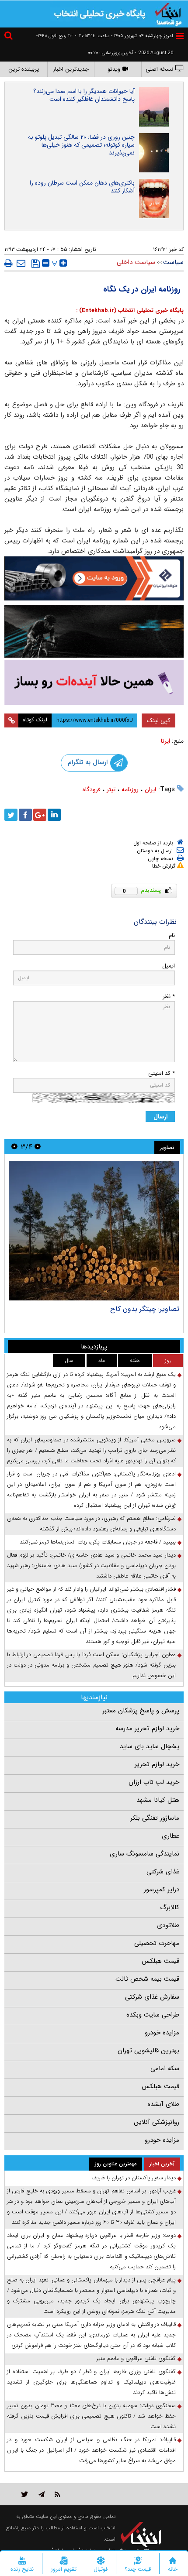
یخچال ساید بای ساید (150, 1746)
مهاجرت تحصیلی (157, 1943)
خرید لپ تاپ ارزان (154, 1782)
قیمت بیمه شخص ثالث (147, 1979)
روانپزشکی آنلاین (157, 2122)
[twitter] (11, 815)
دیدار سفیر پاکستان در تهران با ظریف (134, 2178)
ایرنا (165, 741)
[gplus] (40, 815)
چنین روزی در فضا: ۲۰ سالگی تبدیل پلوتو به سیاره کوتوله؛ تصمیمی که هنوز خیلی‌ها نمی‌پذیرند (81, 145)
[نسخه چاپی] (9, 263)
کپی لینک (158, 720)
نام (172, 935)
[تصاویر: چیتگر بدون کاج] (94, 1231)
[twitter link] (25, 2494)
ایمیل (169, 966)
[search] (10, 37)
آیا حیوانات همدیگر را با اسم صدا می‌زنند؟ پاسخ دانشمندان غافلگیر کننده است (84, 95)
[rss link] (57, 2494)
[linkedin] (54, 815)
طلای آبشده (163, 2104)
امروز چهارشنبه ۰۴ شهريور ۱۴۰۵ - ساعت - (124, 36)
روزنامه (130, 789)
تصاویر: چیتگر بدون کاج (145, 1309)
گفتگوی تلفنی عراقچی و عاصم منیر (136, 2358)
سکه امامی (165, 2068)
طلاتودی (168, 1925)
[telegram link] (42, 2494)
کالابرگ (170, 1907)
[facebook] (25, 815)
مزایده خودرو (162, 2033)
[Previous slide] (38, 1147)
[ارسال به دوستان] (21, 263)
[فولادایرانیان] (94, 578)
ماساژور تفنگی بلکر (155, 1818)
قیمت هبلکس (160, 1961)
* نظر (169, 996)
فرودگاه (92, 789)
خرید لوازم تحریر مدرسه (147, 1729)
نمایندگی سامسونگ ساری (144, 1854)
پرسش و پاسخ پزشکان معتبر (141, 1711)
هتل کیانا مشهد (158, 1800)
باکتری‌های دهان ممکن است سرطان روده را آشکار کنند (82, 187)
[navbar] (180, 36)
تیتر (111, 789)
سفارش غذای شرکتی (152, 1997)
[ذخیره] (36, 264)
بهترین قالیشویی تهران (148, 2051)
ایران (150, 789)
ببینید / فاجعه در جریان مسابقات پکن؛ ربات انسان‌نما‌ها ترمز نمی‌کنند (98, 1542)
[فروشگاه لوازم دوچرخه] (94, 631)
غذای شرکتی (163, 1872)
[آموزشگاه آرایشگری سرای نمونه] (94, 682)
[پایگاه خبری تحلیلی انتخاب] (168, 14)
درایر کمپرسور (162, 1890)
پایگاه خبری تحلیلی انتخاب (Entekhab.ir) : (130, 310)
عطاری (171, 1836)
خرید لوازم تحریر (157, 1764)
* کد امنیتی (162, 1073)
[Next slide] (14, 1147)
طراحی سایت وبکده (153, 2015)
